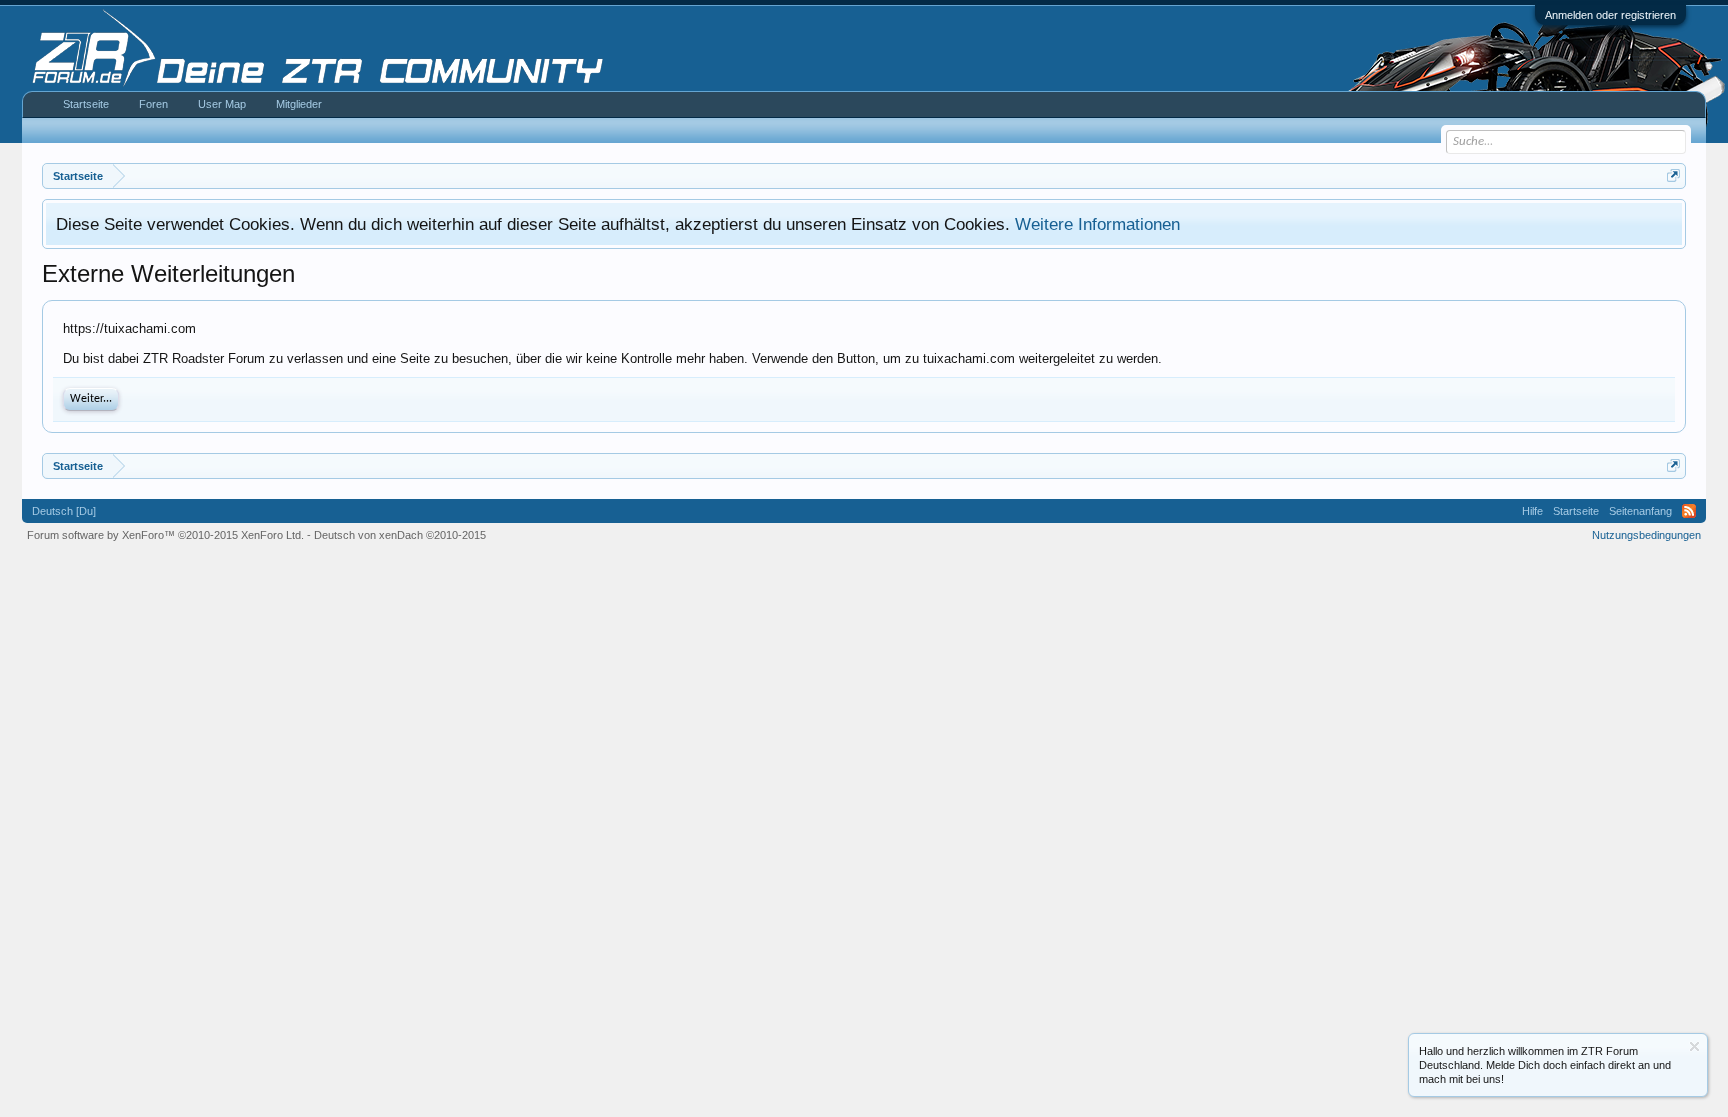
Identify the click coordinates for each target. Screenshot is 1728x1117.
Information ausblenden (1694, 1046)
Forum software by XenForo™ (165, 535)
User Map (222, 104)
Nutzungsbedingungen (1646, 535)
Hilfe (1532, 511)
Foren (153, 104)
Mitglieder (299, 104)
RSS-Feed (1689, 511)
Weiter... (91, 399)
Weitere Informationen (1097, 224)
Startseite (86, 104)
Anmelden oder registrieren (1610, 15)
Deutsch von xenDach (400, 535)
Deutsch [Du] (64, 511)
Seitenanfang (1640, 511)
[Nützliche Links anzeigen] (1673, 175)
